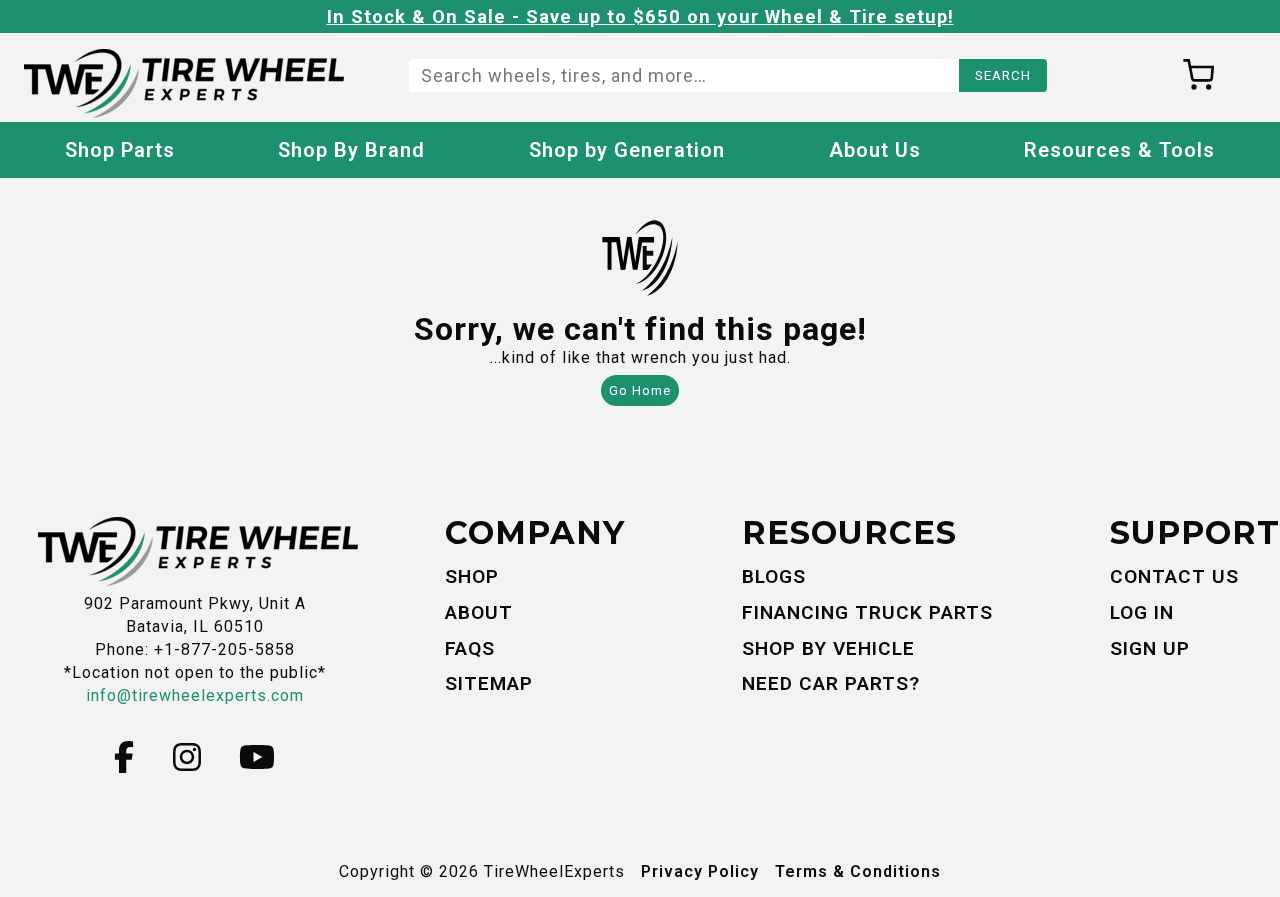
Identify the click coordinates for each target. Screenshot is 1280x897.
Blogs (774, 576)
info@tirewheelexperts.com (195, 695)
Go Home (640, 390)
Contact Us (1174, 576)
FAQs (470, 648)
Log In (1142, 612)
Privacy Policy (700, 871)
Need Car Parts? (831, 683)
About (479, 612)
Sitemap (489, 683)
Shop (472, 576)
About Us (875, 150)
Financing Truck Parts (867, 612)
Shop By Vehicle (828, 648)
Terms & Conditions (858, 871)
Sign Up (1150, 648)
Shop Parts (120, 150)
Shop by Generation (627, 150)
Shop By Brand (351, 150)
